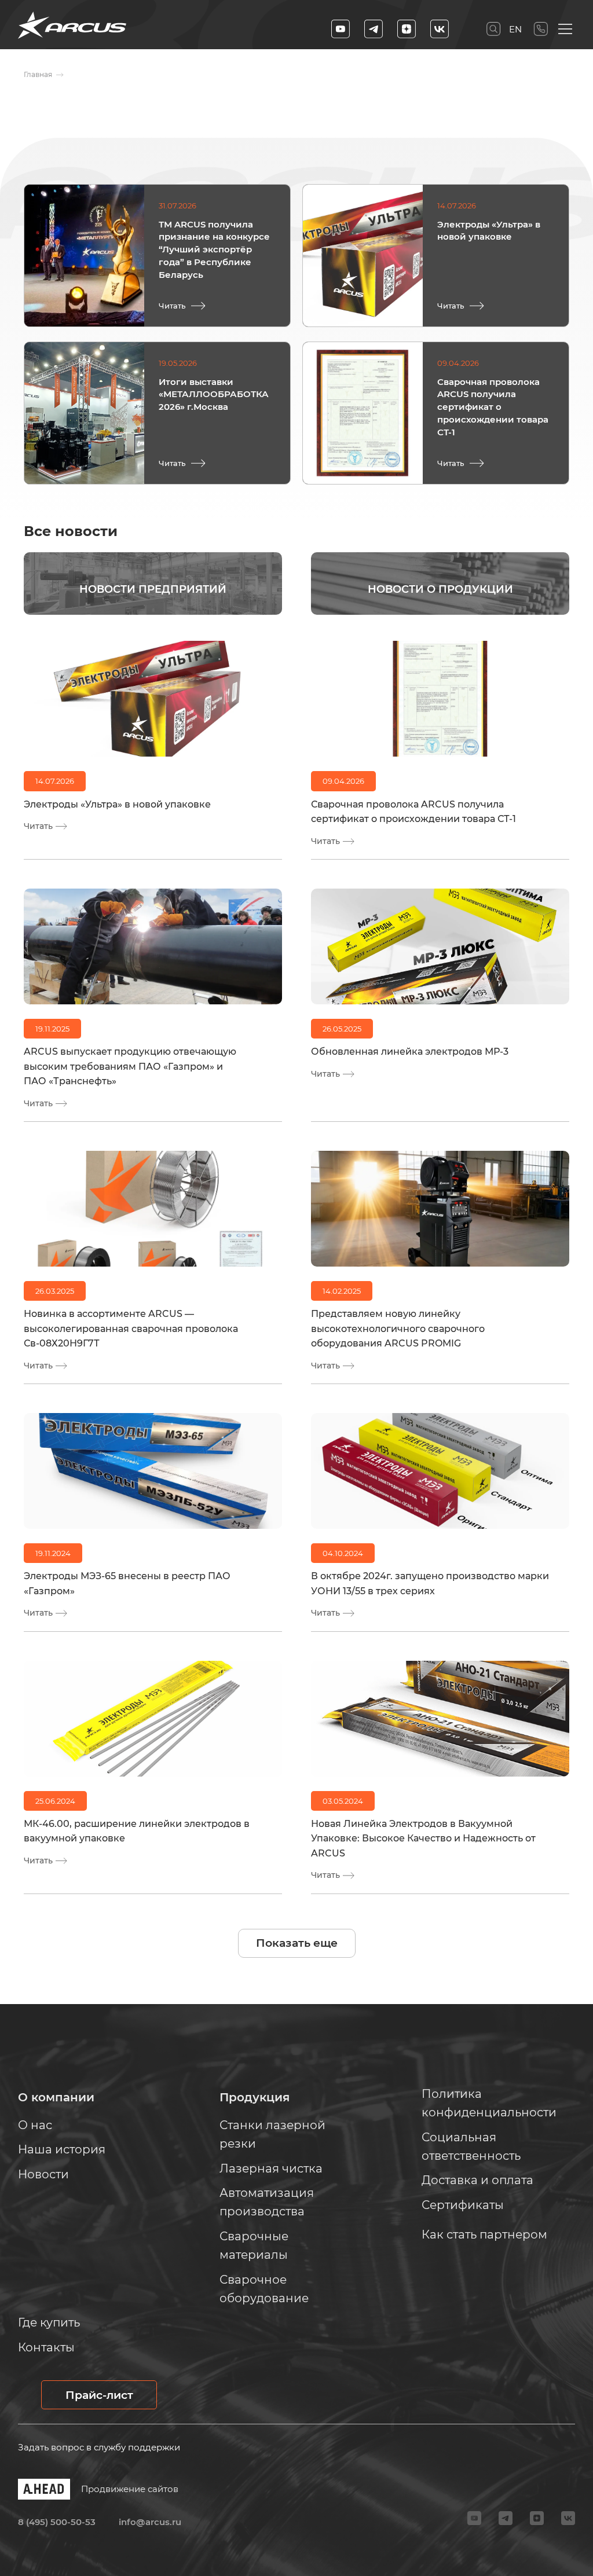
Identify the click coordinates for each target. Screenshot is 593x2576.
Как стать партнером (484, 2234)
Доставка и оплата (477, 2180)
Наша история (62, 2149)
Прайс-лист (99, 2395)
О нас (35, 2125)
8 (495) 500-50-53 (541, 29)
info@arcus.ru (150, 2522)
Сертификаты (463, 2205)
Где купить (49, 2322)
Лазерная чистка (271, 2168)
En (515, 29)
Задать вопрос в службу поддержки (99, 2447)
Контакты (46, 2347)
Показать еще (297, 1943)
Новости (43, 2174)
